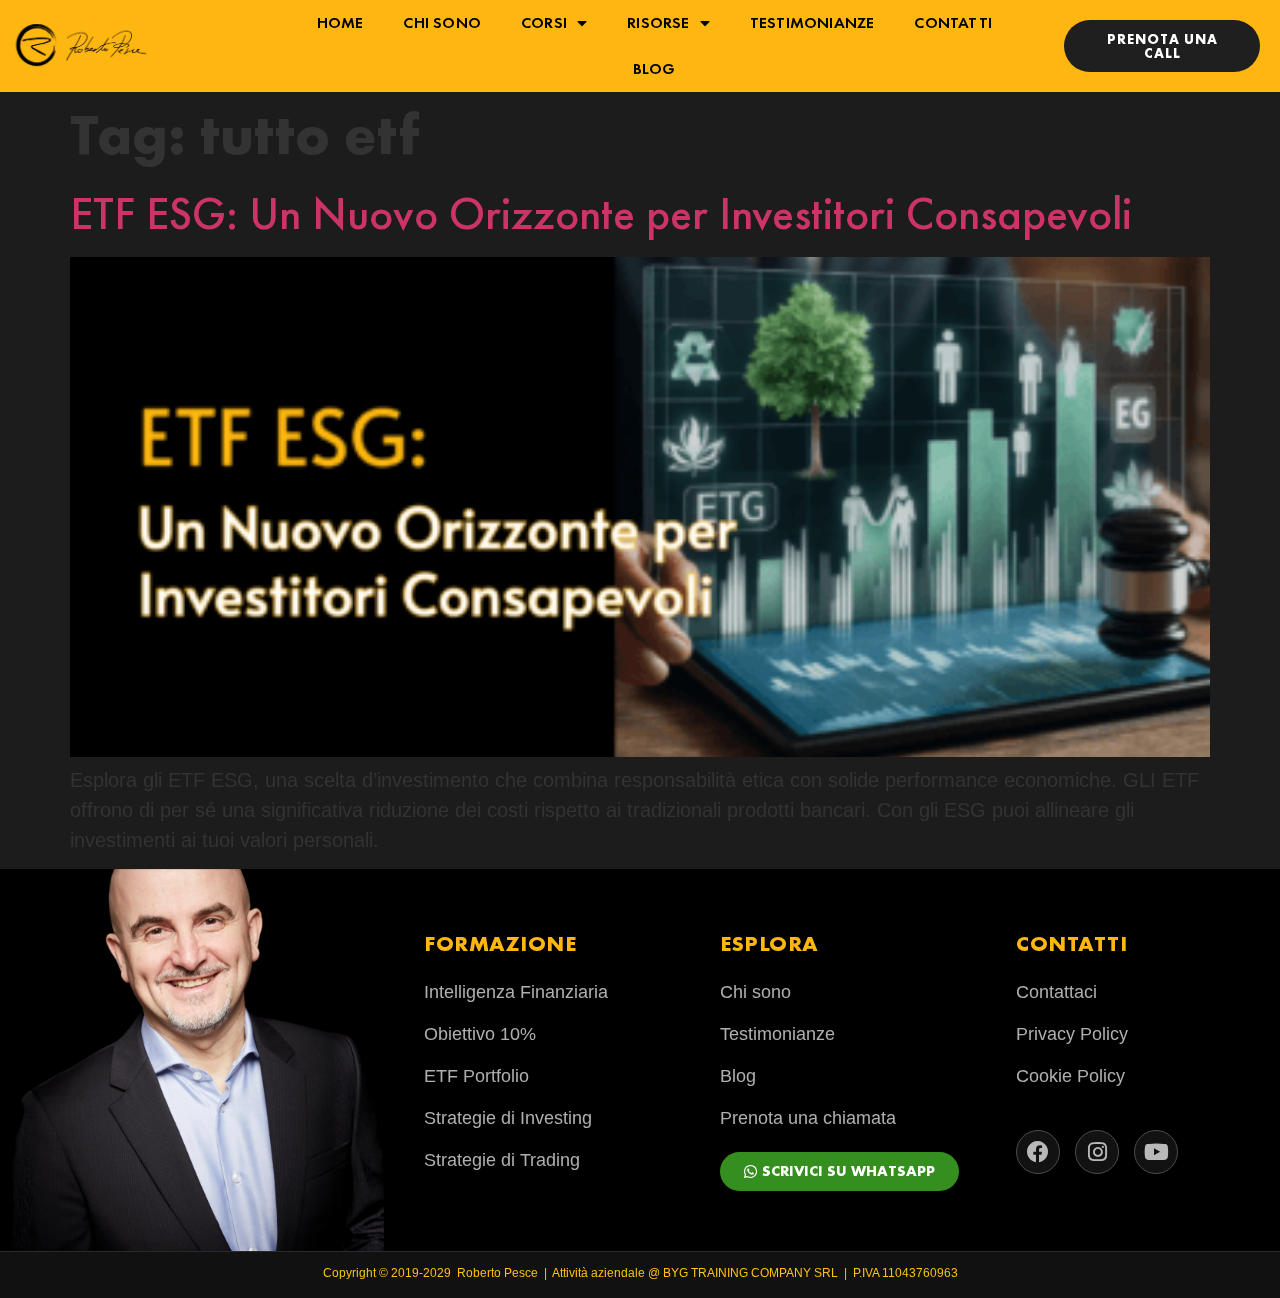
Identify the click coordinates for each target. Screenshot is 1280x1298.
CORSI (544, 22)
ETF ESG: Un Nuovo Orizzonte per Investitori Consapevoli (601, 213)
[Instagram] (1097, 1152)
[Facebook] (1038, 1152)
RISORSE (658, 22)
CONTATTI (953, 22)
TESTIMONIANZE (812, 22)
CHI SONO (442, 22)
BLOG (654, 68)
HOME (340, 22)
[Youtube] (1156, 1152)
